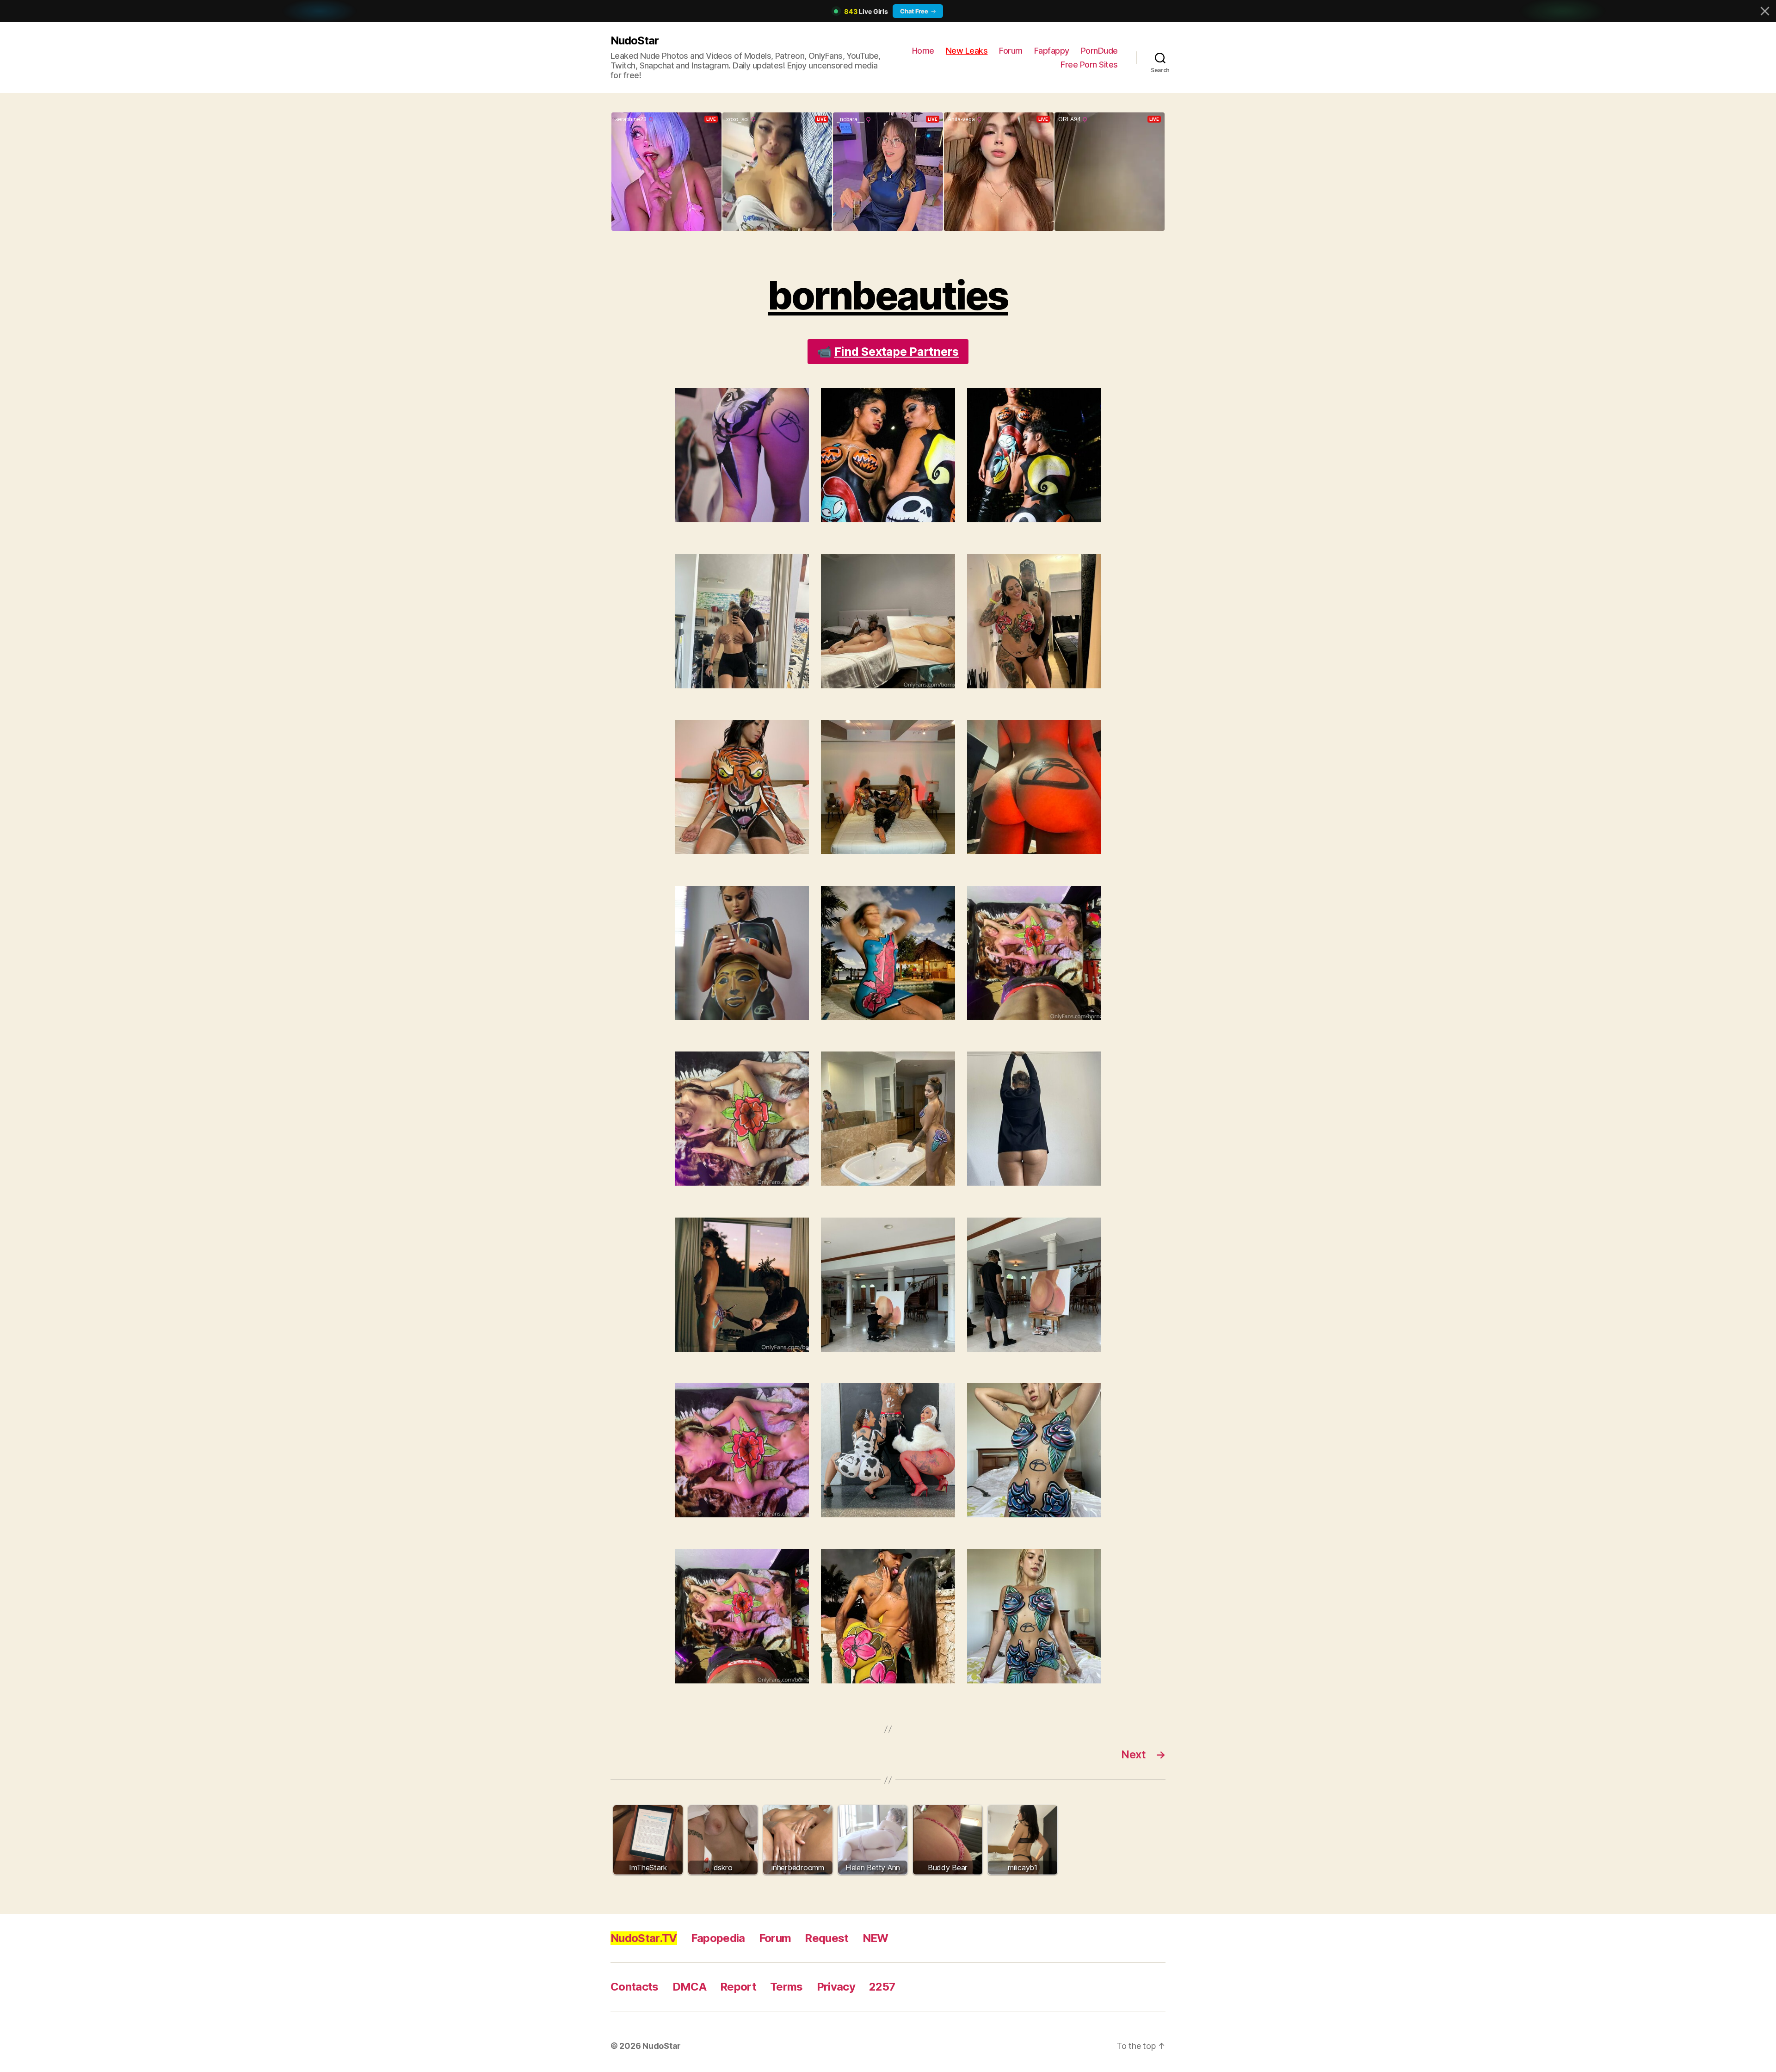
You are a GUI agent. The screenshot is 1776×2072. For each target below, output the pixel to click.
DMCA (689, 1987)
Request (826, 1938)
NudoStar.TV (644, 1938)
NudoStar (635, 40)
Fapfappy (1052, 51)
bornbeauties (888, 295)
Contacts (635, 1987)
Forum (1011, 51)
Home (923, 51)
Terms (786, 1987)
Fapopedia (718, 1938)
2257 (882, 1987)
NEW (876, 1938)
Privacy (836, 1987)
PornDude (1099, 51)
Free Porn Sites (1089, 65)
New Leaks (967, 51)
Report (738, 1987)
